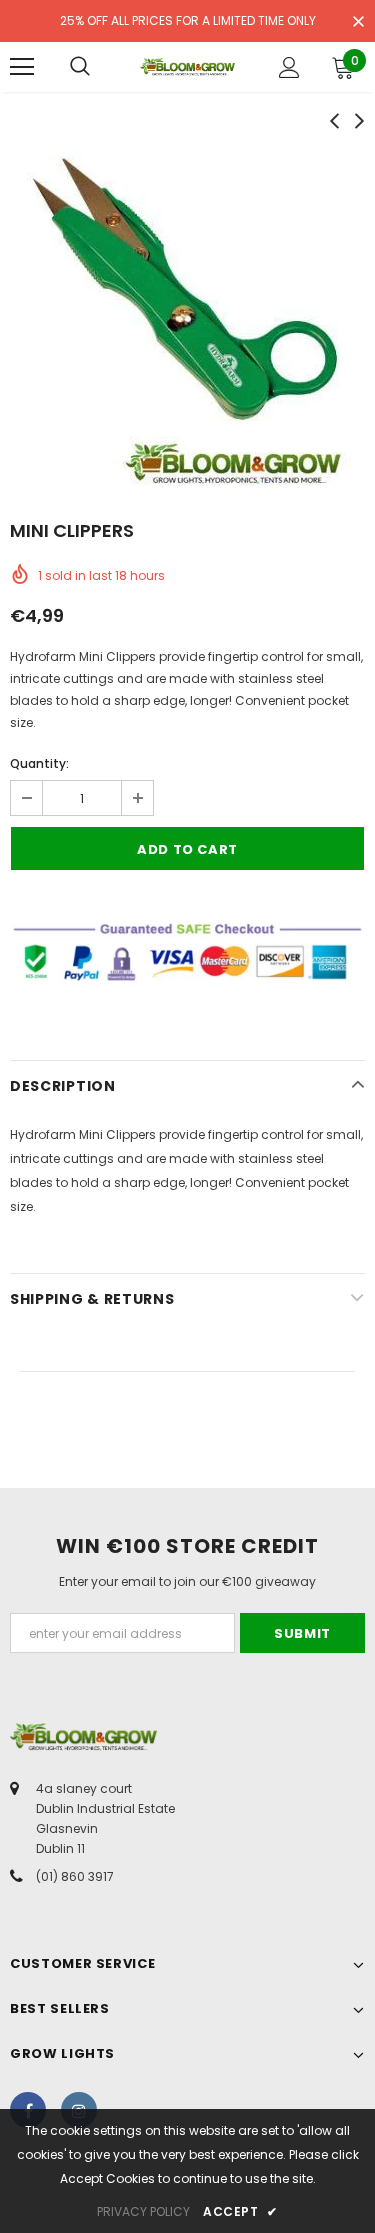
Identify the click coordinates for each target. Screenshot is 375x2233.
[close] (358, 23)
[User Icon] (289, 67)
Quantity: (39, 763)
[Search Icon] (80, 67)
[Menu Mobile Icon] (22, 67)
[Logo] (187, 66)
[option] (187, 317)
